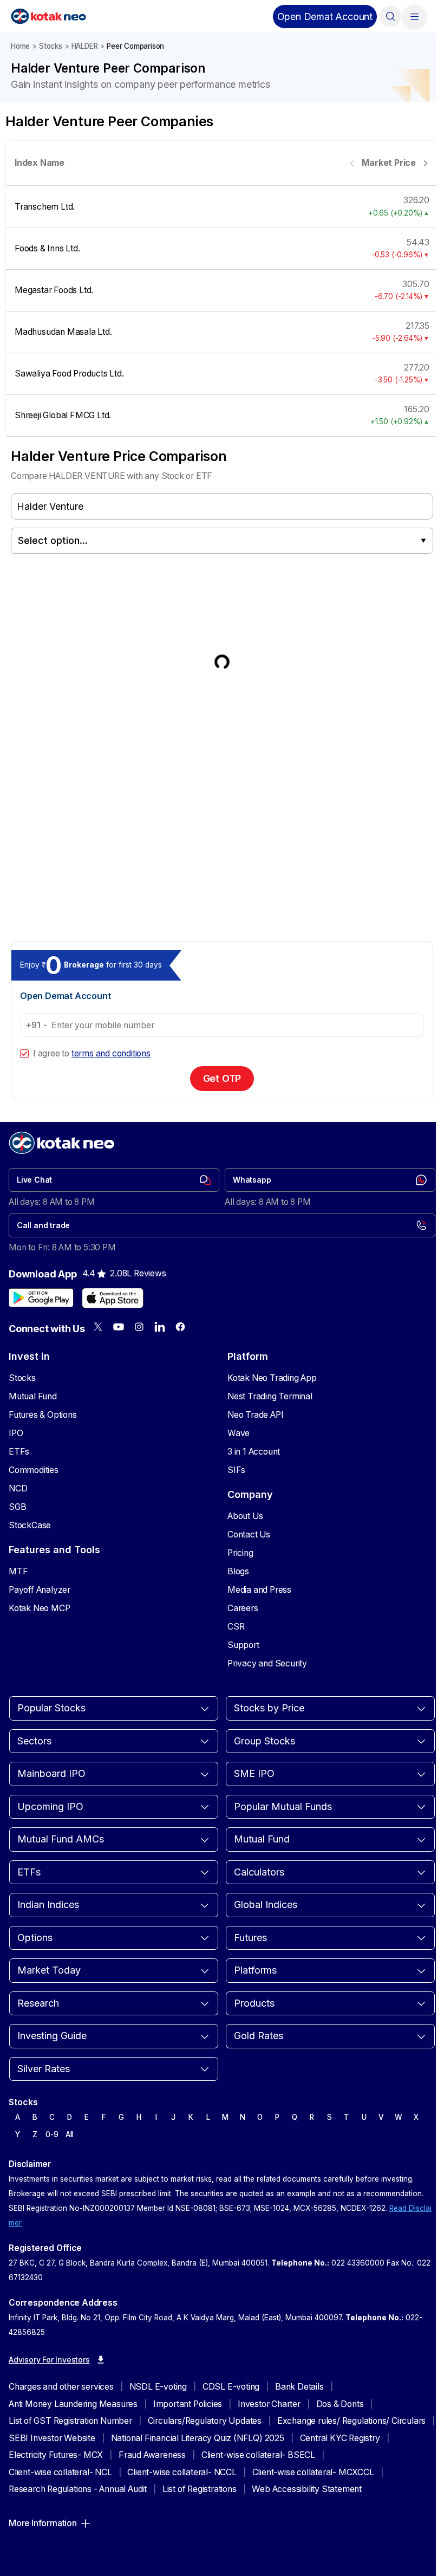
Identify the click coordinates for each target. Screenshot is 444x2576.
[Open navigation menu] (414, 16)
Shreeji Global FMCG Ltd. (63, 415)
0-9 (52, 2134)
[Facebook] (180, 1327)
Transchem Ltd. (45, 207)
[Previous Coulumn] (352, 163)
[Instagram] (139, 1327)
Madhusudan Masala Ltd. (63, 332)
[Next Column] (425, 163)
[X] (98, 1327)
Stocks (51, 46)
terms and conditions (111, 1053)
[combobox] (222, 541)
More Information (43, 2523)
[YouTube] (119, 1327)
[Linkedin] (160, 1327)
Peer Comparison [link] (135, 46)
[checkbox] (24, 1054)
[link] (114, 1180)
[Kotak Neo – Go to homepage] (48, 16)
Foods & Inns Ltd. (47, 248)
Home (20, 46)
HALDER (85, 46)
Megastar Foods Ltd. (54, 290)
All (69, 2134)
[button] (325, 17)
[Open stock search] (390, 16)
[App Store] (113, 1298)
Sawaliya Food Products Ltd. (69, 374)
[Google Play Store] (41, 1298)
